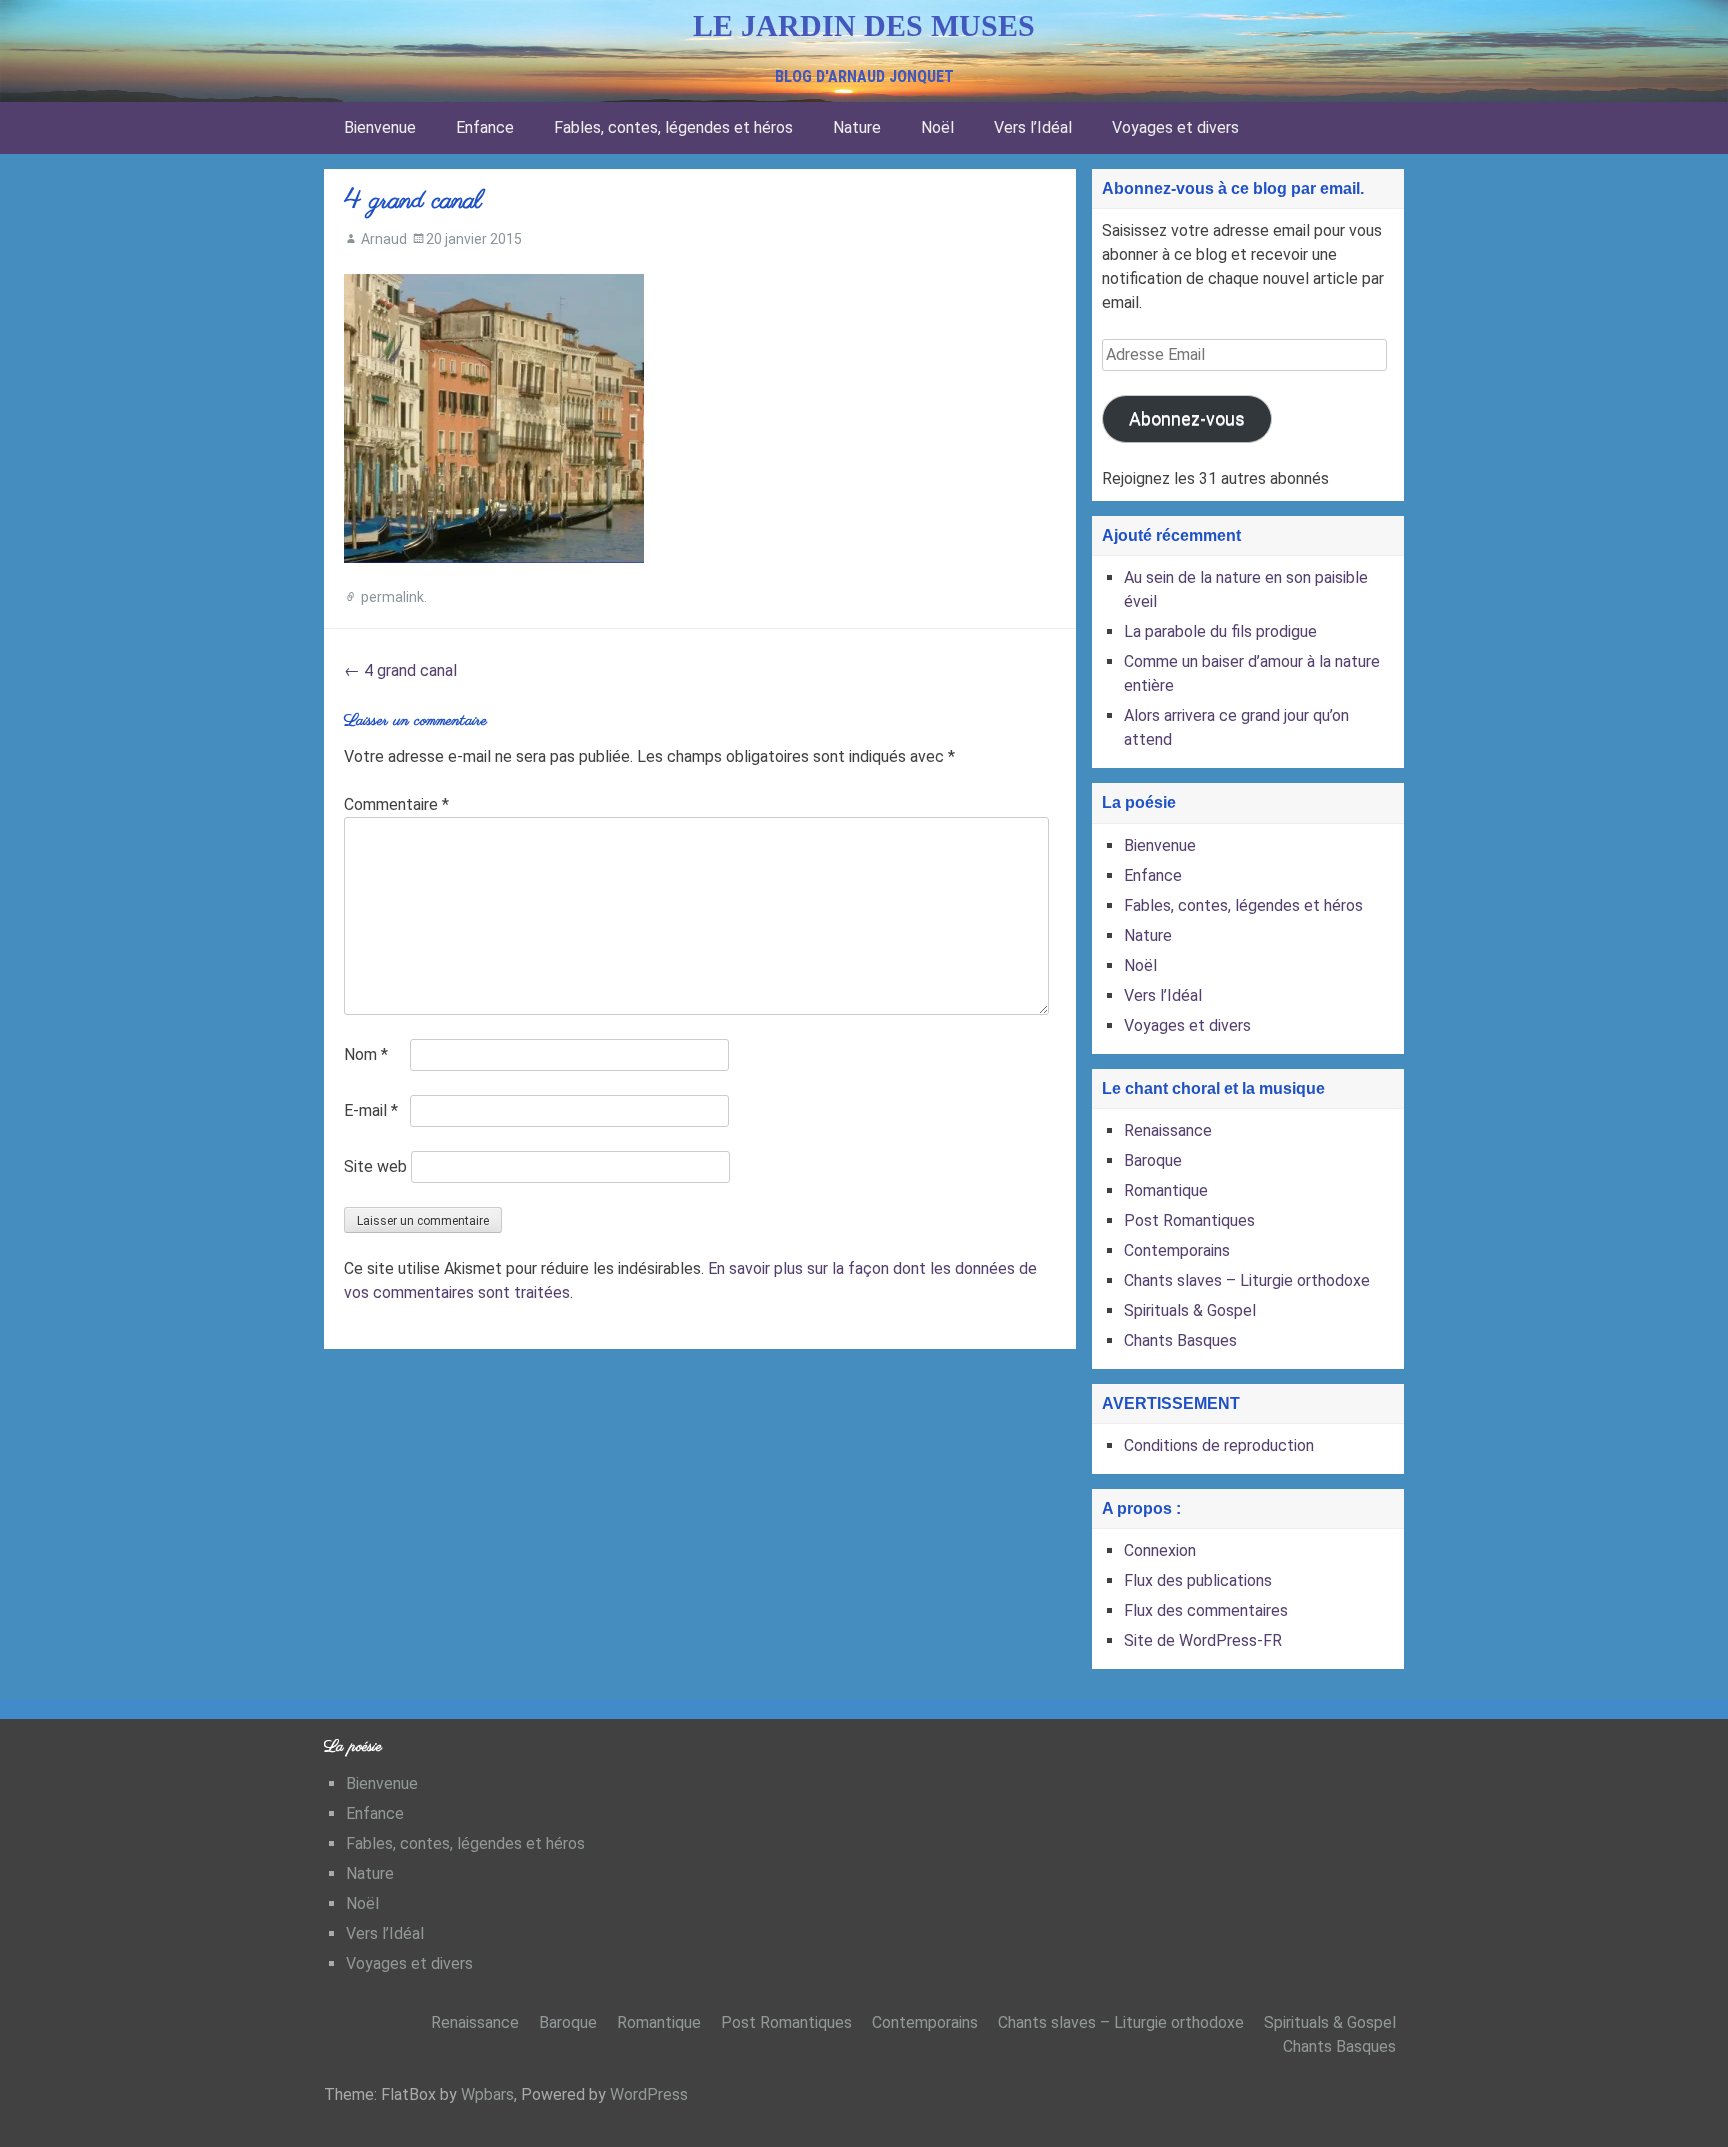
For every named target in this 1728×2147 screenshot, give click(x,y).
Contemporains (1177, 1250)
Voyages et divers (1175, 127)
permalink (392, 597)
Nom (366, 1054)
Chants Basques (1180, 1340)
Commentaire (396, 804)
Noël (937, 127)
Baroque (1153, 1160)
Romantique (1166, 1190)
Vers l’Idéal (1033, 127)
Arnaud (384, 239)
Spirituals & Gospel (1190, 1310)
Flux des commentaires (1206, 1610)
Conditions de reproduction (1219, 1445)
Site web (375, 1166)
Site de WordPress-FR (1203, 1640)
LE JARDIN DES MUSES (864, 25)
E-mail (371, 1110)
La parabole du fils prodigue (1220, 631)
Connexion (1160, 1550)
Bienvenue (380, 127)
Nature (857, 127)
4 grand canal (400, 670)
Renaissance (1168, 1130)
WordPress (649, 2094)
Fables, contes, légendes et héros (673, 127)
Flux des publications (1198, 1580)
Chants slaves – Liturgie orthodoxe (1247, 1280)
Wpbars (487, 2094)
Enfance (485, 127)
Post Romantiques (1189, 1220)
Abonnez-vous (1187, 418)
